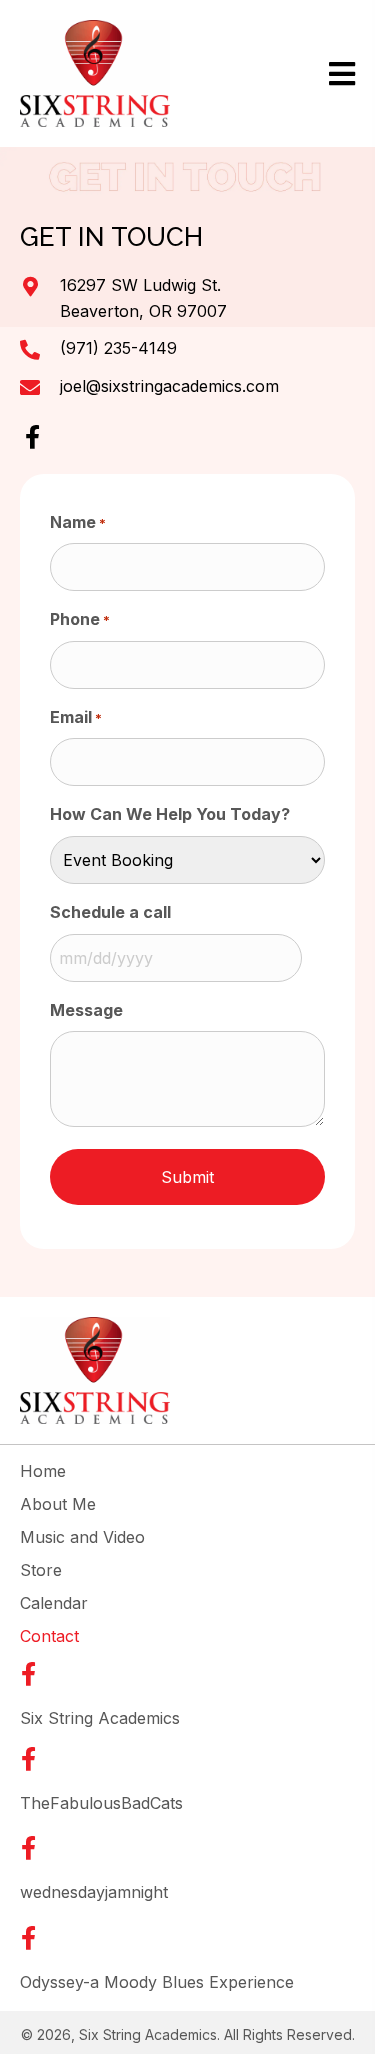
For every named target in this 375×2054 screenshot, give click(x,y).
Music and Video (82, 1537)
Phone (80, 619)
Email (76, 717)
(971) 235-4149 (118, 348)
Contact (49, 1636)
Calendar (54, 1603)
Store (41, 1570)
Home (43, 1471)
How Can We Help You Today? (170, 814)
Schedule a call (110, 912)
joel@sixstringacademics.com (169, 386)
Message (86, 1010)
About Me (58, 1504)
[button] (32, 437)
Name (78, 522)
